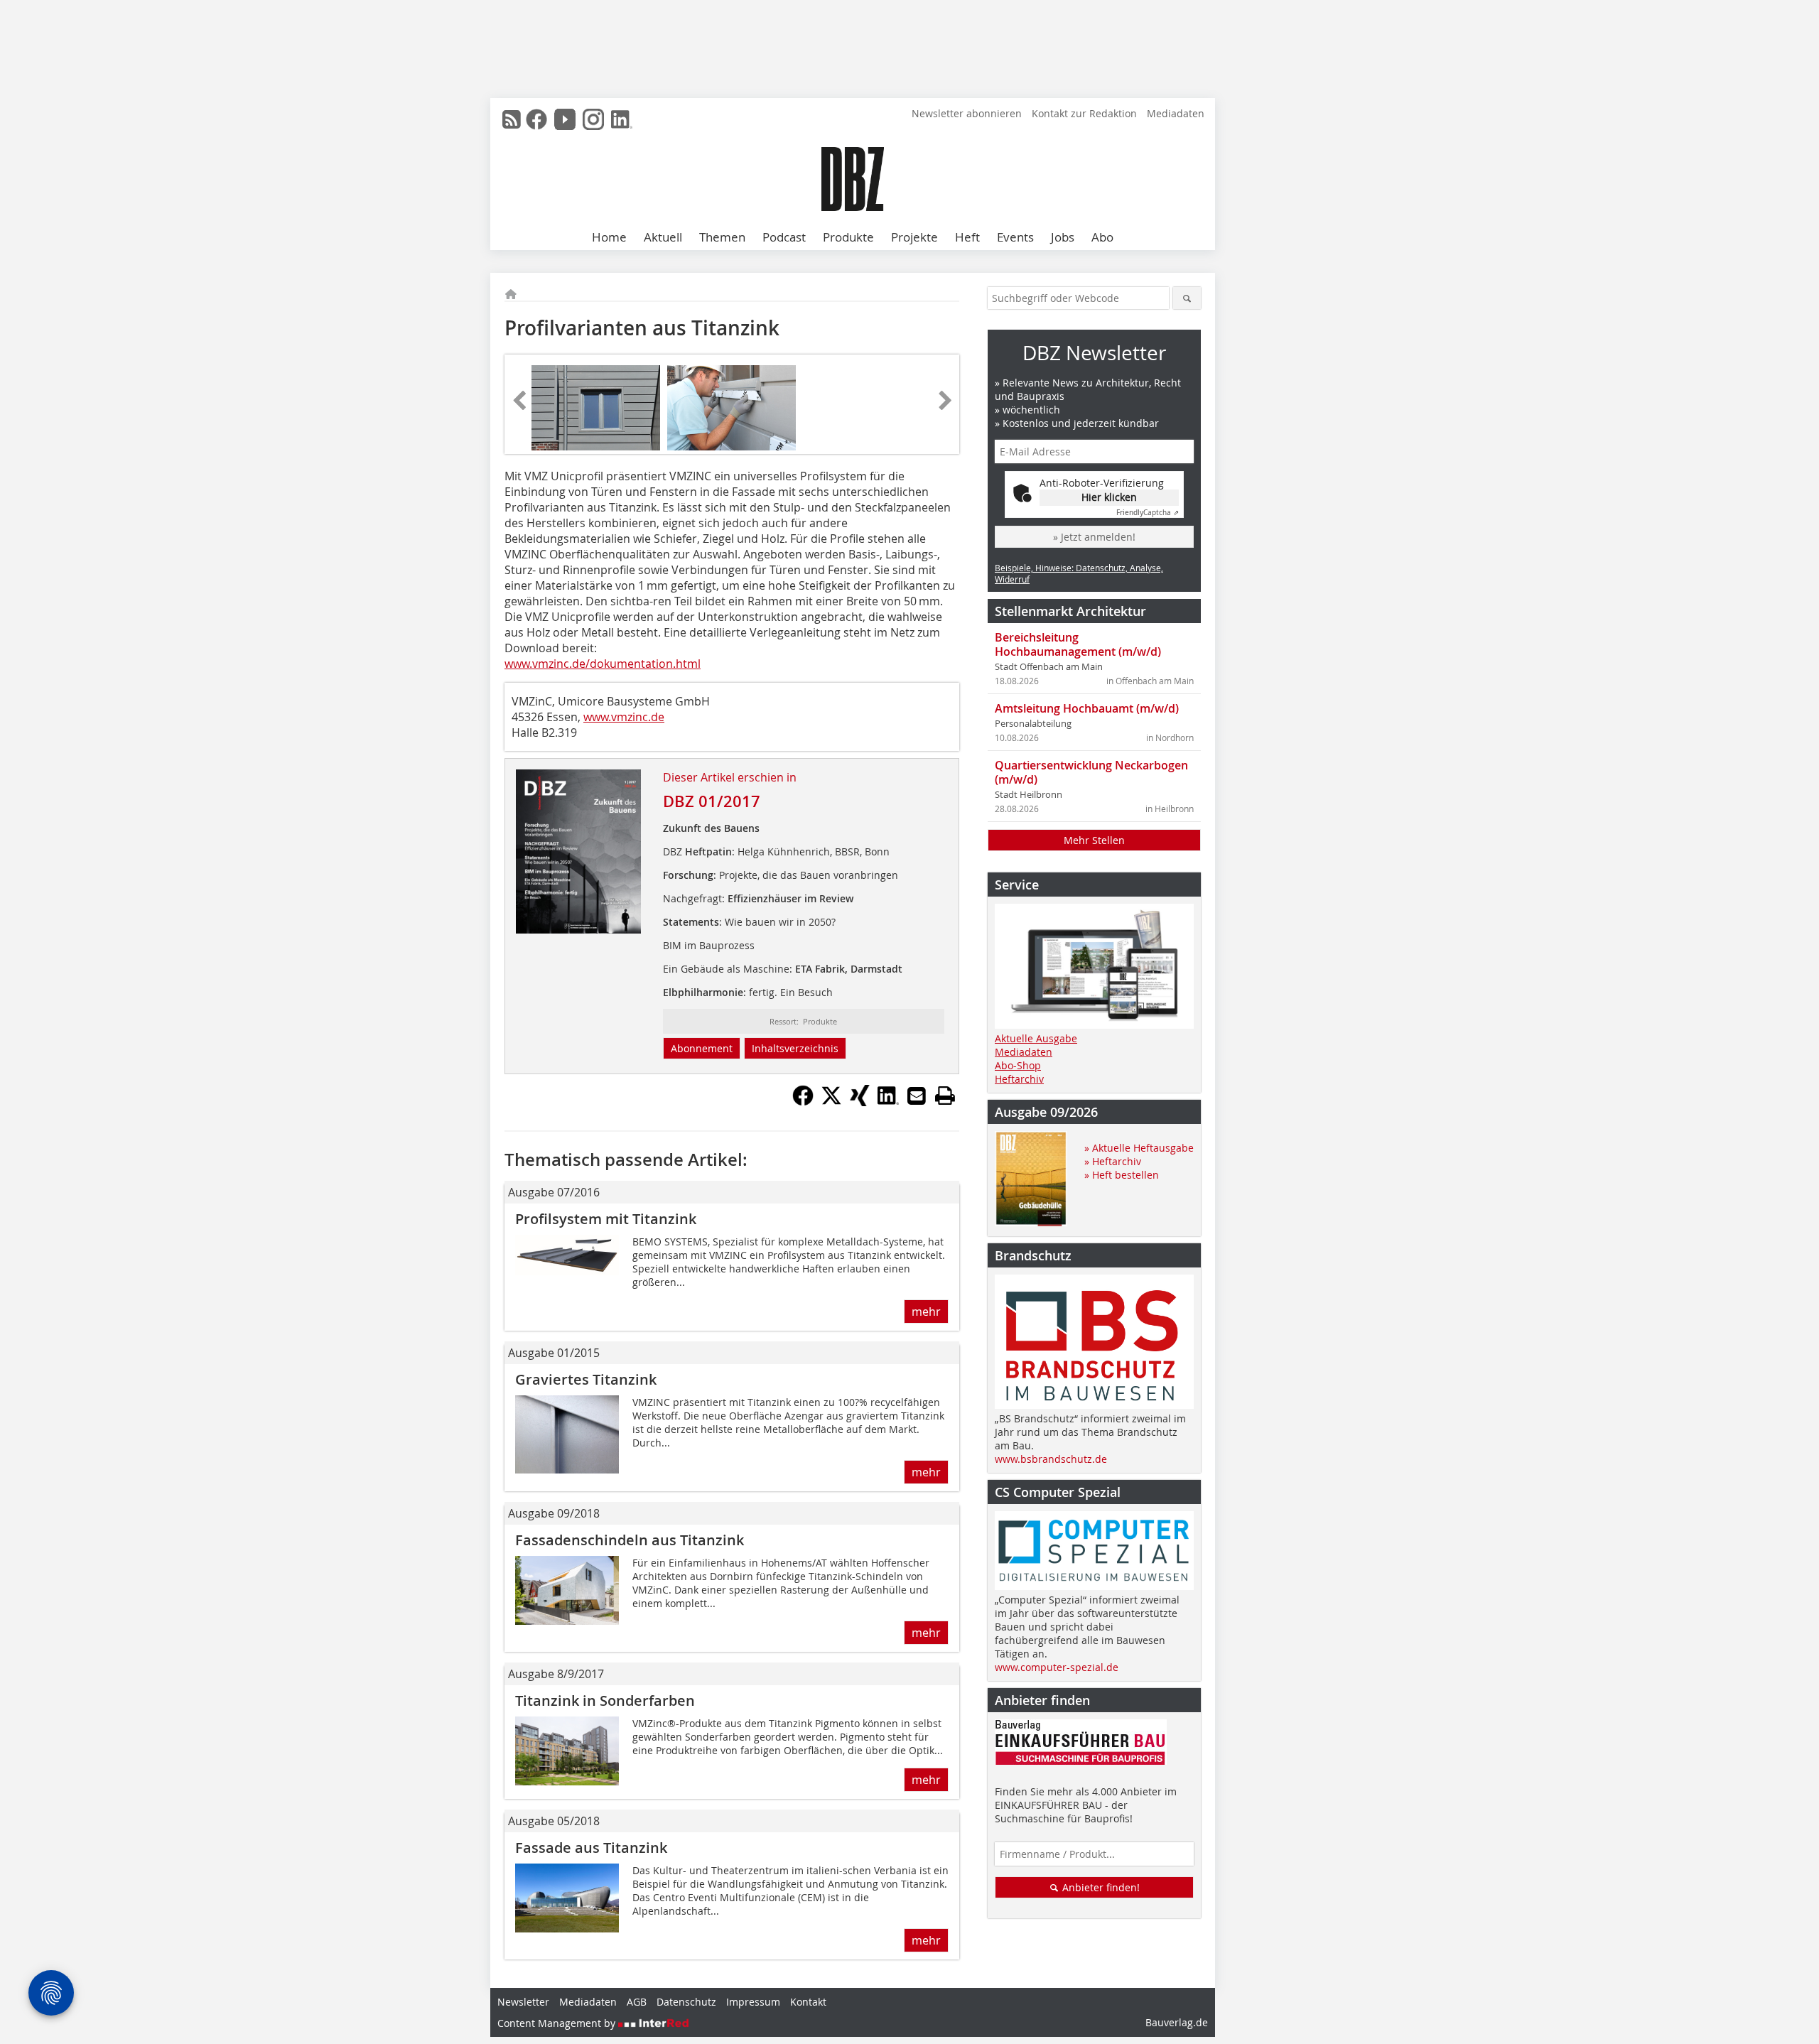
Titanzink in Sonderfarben (605, 1700)
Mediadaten (1176, 113)
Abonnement (702, 1048)
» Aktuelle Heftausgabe (1139, 1148)
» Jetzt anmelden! (1094, 537)
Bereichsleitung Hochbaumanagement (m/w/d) (1078, 644)
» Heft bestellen (1122, 1175)
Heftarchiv (1019, 1079)
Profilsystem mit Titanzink (606, 1219)
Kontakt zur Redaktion (1084, 113)
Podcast (784, 237)
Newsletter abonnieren (967, 113)
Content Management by (558, 2023)
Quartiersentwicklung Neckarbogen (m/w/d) (1091, 772)
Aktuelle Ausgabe (1036, 1038)
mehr (926, 1312)
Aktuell (663, 237)
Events (1015, 237)
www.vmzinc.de (624, 717)
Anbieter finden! (1100, 1887)
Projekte (914, 237)
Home (609, 237)
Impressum (753, 2002)
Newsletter (523, 2002)
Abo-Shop (1018, 1065)
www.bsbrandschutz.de (1051, 1459)
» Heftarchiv (1113, 1161)
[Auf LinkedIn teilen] (888, 1102)
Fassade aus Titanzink (591, 1848)
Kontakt (808, 2002)
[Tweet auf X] (831, 1102)
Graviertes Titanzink (586, 1379)
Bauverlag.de (1177, 2022)
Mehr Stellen (1094, 840)
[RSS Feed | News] (512, 119)
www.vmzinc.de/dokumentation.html (603, 664)
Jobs (1063, 237)
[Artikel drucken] (945, 1096)
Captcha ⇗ (1148, 513)
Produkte (848, 237)
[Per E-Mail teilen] (917, 1096)
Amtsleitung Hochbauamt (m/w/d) (1087, 708)
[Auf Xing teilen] (860, 1102)
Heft (967, 237)
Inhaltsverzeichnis (795, 1048)
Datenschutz (686, 2002)
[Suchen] (1187, 298)
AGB (637, 2002)
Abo (1102, 237)
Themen (722, 237)
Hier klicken (1109, 497)
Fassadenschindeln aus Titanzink (630, 1540)
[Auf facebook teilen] (803, 1102)
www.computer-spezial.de (1057, 1667)
